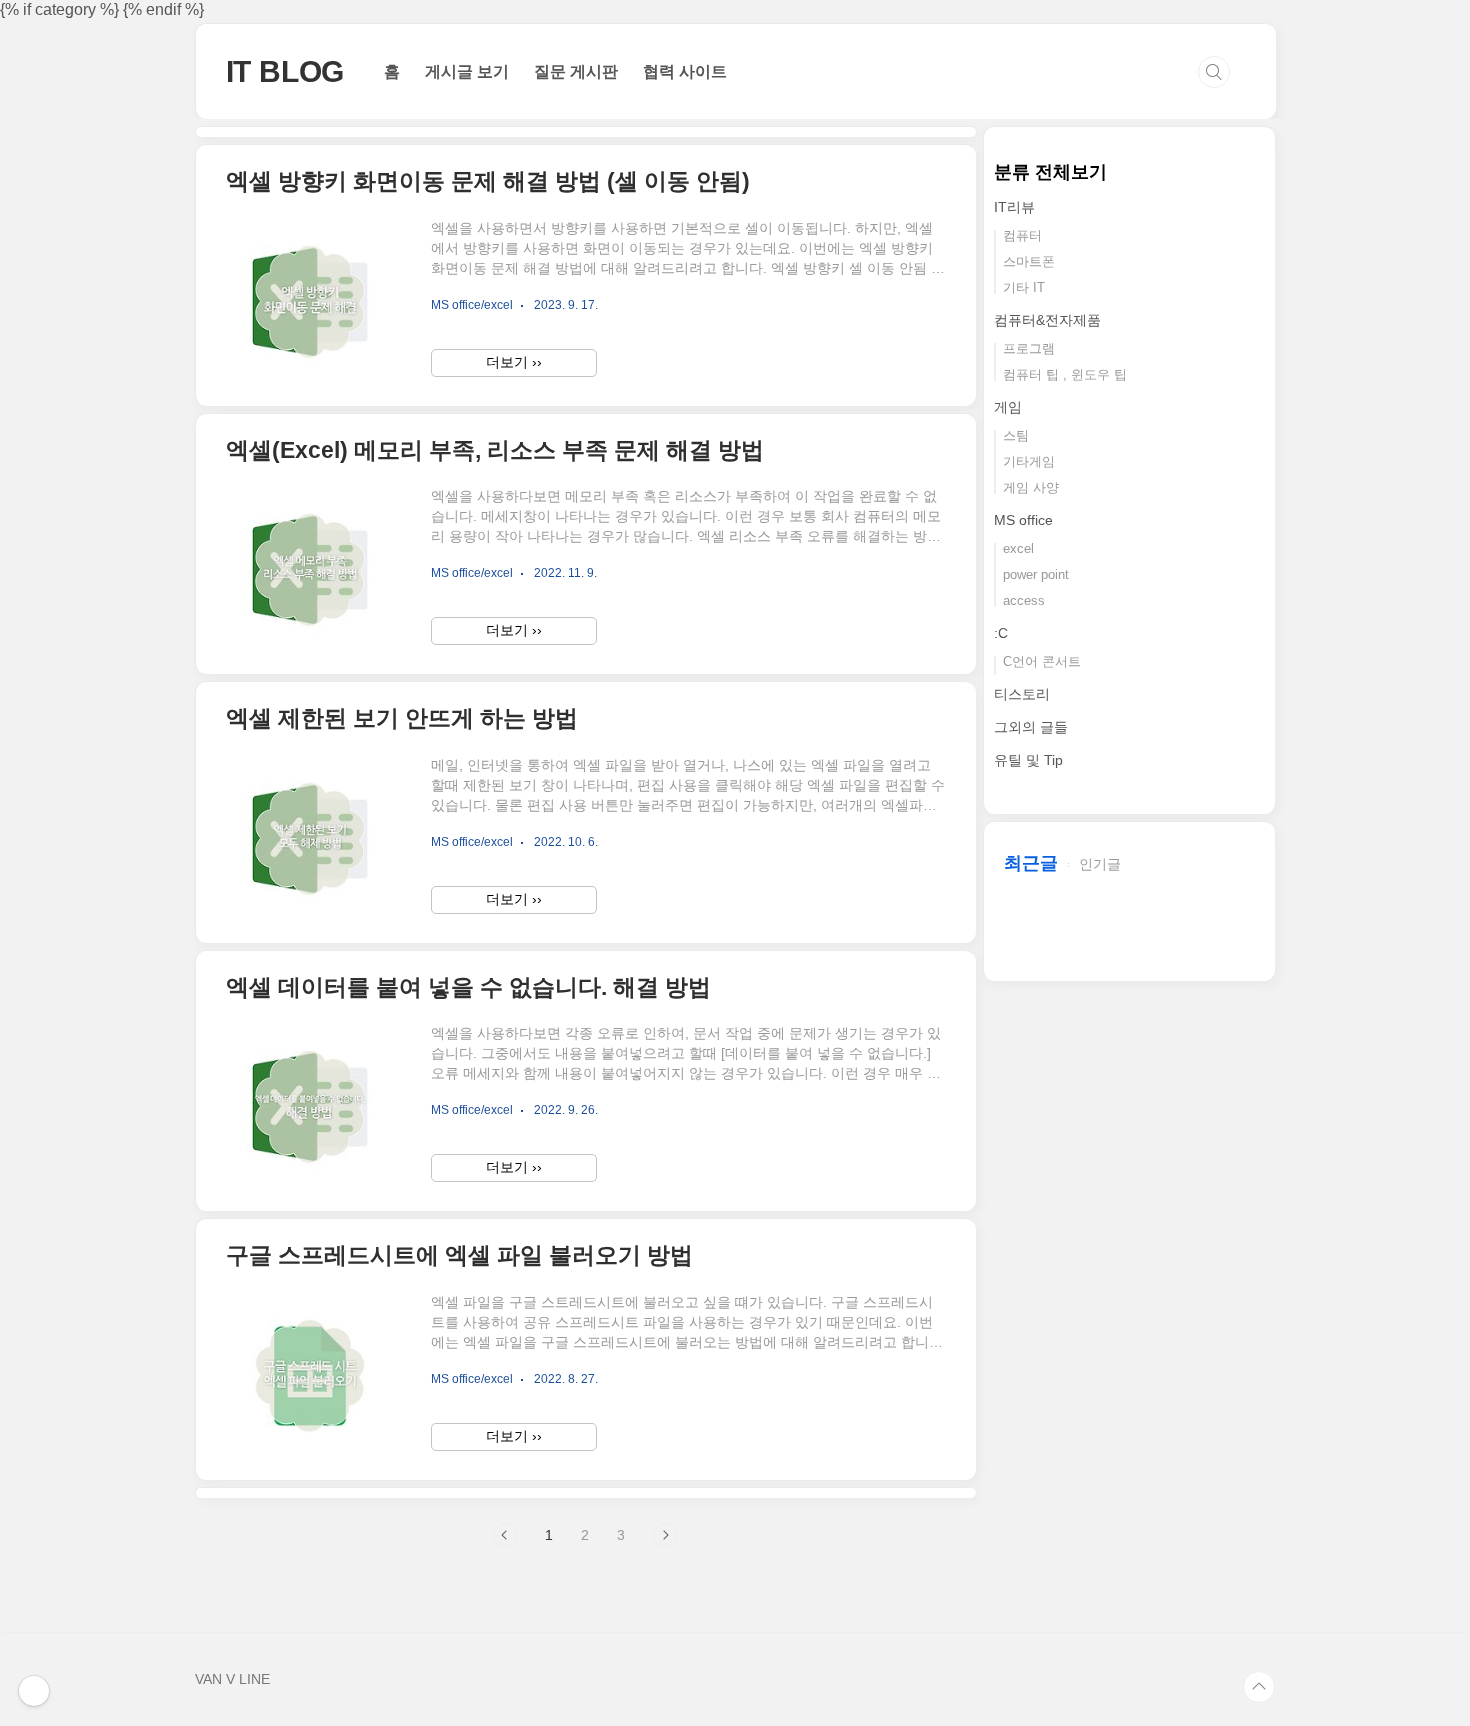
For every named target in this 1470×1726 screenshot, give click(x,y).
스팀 (1016, 435)
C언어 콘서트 (1042, 661)
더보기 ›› (514, 362)
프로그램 (1029, 348)
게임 (1008, 407)
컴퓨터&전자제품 (1047, 320)
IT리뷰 (1014, 207)
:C (1001, 633)
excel (1018, 548)
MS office (1023, 520)
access (1024, 600)
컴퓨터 (1022, 235)
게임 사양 (1031, 487)
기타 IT (1024, 287)
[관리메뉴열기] (34, 1691)
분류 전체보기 (1050, 172)
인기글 (1100, 864)
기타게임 (1029, 461)
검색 (1214, 72)
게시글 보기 (467, 71)
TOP (1259, 1687)
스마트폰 (1029, 261)
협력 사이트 (685, 71)
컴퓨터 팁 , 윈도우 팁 (1065, 374)
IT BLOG (285, 71)
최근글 (1031, 863)
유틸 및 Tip (1028, 760)
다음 (665, 1535)
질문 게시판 (576, 71)
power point (1036, 574)
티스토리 (1022, 694)
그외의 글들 (1031, 727)
